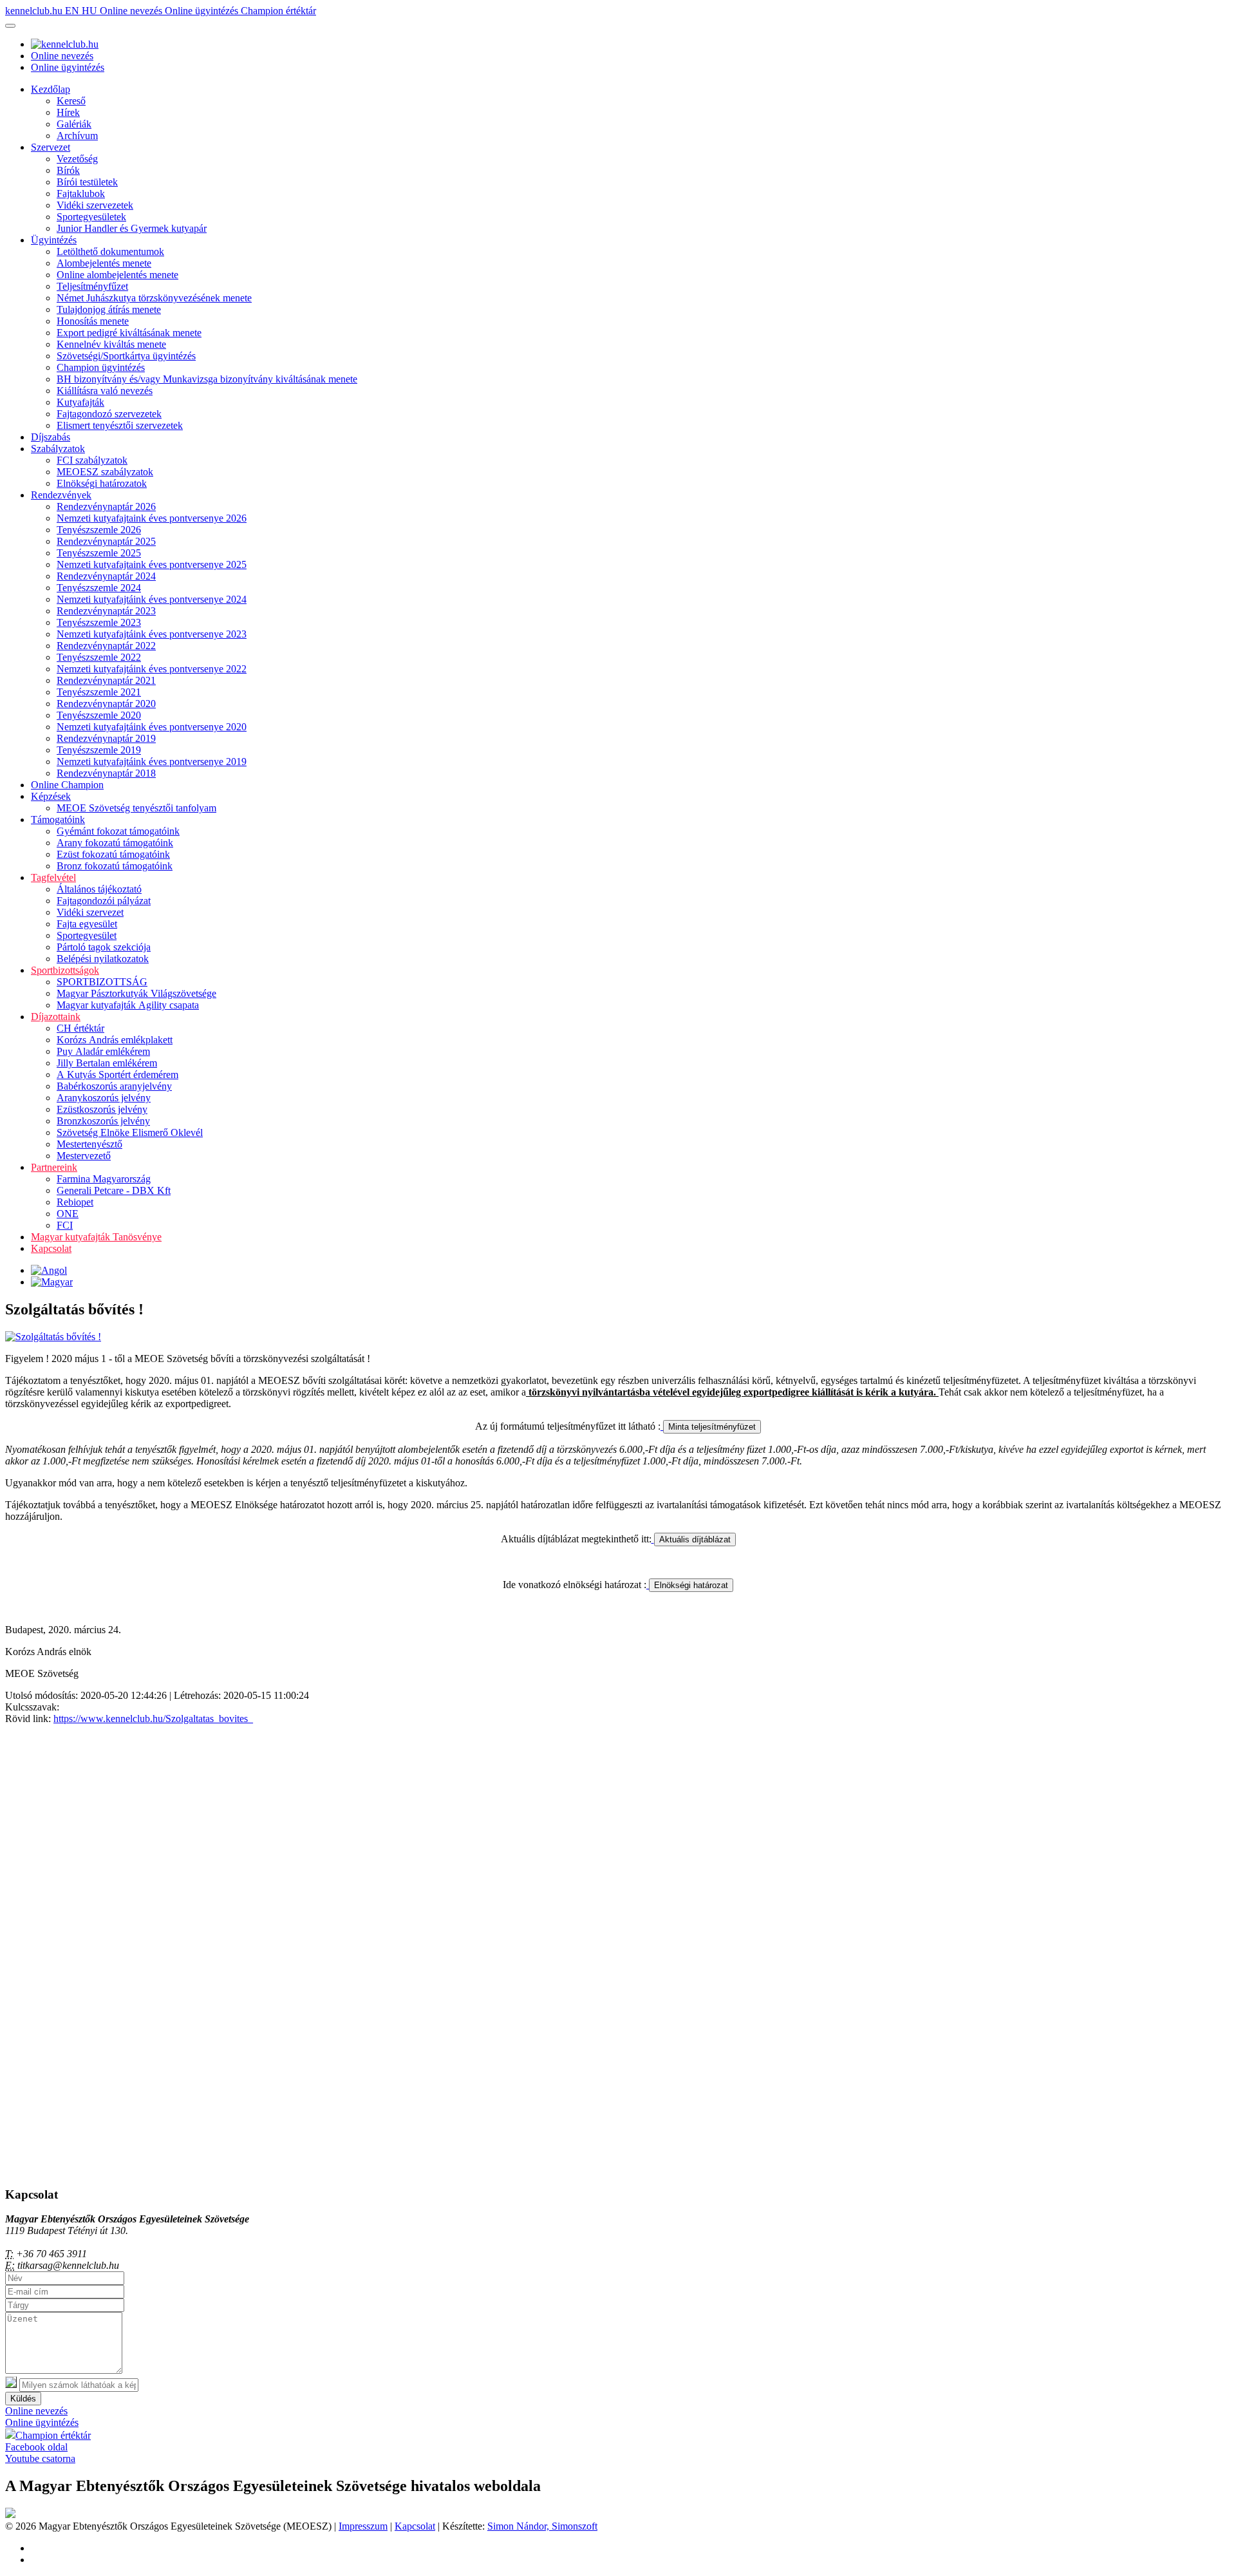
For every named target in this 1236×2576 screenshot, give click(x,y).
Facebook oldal (36, 2447)
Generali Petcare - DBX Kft (114, 1190)
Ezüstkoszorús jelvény (102, 1109)
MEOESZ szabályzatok (105, 472)
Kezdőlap (51, 89)
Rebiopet (75, 1202)
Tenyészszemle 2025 (99, 553)
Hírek (68, 112)
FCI (65, 1225)
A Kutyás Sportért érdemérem (117, 1075)
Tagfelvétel (53, 877)
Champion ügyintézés (101, 367)
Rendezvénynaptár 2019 (106, 738)
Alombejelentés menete (104, 263)
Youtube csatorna (40, 2458)
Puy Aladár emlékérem (103, 1051)
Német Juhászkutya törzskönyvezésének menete (154, 298)
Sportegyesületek (91, 217)
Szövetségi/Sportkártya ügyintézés (126, 356)
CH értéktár (80, 1028)
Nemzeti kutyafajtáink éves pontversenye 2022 (152, 669)
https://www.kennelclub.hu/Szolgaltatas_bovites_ (153, 1719)
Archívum (77, 136)
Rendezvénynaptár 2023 (106, 611)
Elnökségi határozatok (102, 483)
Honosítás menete (93, 321)
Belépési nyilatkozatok (103, 959)
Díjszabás (51, 437)
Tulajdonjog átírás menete (109, 309)
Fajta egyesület (87, 924)
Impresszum (363, 2526)
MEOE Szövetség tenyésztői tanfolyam (136, 808)
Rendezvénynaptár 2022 (106, 646)
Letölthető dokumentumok (110, 251)
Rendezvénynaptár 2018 (106, 773)
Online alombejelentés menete (117, 275)
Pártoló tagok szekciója (104, 947)
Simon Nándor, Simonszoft (542, 2526)
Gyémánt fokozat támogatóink (118, 831)
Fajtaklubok (81, 194)
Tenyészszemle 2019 (99, 750)
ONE (68, 1214)
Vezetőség (77, 159)
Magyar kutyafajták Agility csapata (128, 1005)
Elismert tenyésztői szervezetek (120, 425)
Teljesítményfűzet (92, 286)
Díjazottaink (56, 1017)
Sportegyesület (87, 935)
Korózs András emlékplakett (115, 1040)
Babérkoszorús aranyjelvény (114, 1086)
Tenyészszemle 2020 (99, 715)
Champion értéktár (278, 11)
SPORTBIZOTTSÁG (102, 982)
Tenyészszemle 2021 (99, 692)
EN (73, 11)
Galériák (74, 124)
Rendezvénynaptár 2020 (106, 704)
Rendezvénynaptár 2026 (106, 507)
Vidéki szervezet (90, 912)
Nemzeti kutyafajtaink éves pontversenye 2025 (152, 564)
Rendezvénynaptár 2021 (106, 680)
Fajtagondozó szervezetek (109, 414)
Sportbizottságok (65, 970)
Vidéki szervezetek (95, 205)
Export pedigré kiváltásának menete (129, 333)
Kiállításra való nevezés (105, 391)
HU (91, 11)
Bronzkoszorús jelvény (103, 1121)
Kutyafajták (80, 402)
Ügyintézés (54, 240)
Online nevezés (132, 11)
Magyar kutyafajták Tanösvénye (96, 1237)
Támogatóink (58, 819)
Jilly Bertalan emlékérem (107, 1063)
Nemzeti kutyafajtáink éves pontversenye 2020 (152, 727)
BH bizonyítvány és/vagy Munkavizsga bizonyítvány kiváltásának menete (207, 379)
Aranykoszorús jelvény (104, 1098)
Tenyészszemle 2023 (99, 622)
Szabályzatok (58, 449)
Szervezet (51, 147)
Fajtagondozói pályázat (104, 901)
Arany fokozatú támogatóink (115, 843)
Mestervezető (84, 1156)
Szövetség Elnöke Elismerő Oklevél (130, 1132)
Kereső (71, 101)
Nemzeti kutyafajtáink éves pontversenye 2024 (152, 599)
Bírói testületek (87, 182)
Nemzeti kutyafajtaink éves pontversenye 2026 (152, 518)
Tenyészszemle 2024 (99, 588)
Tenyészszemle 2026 (99, 530)
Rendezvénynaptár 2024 (106, 576)
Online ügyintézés (203, 11)
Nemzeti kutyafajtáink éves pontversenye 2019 (152, 762)
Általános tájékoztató (99, 889)
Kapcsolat (51, 1248)
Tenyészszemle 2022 (99, 657)
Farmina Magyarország (104, 1179)
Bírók (68, 170)
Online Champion (67, 785)
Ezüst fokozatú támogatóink (113, 854)
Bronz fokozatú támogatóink (115, 866)
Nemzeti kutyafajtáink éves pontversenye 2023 (152, 634)
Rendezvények (61, 495)
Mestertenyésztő (89, 1144)
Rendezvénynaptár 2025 (106, 541)
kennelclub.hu (35, 11)
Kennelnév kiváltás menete (111, 344)
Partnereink (54, 1167)
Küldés (23, 2399)
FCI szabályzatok (92, 460)
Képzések (51, 796)
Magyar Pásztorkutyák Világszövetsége (136, 993)
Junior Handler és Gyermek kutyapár (132, 228)
